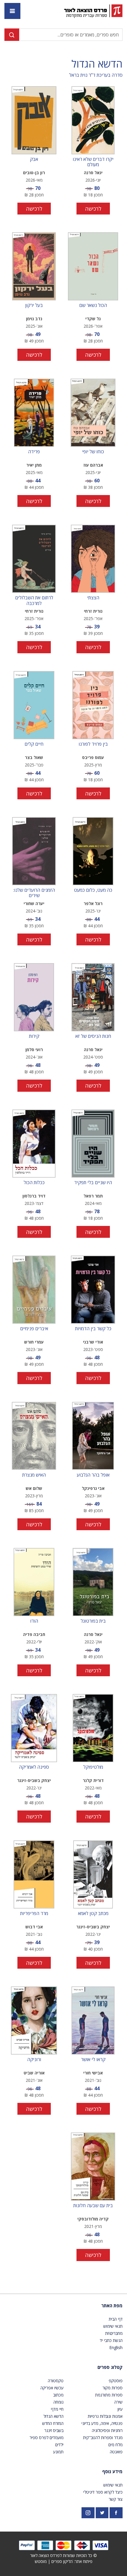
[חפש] (12, 35)
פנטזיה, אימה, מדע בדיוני (102, 2423)
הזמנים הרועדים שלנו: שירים (34, 893)
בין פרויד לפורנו (93, 744)
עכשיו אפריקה (52, 2388)
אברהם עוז (93, 465)
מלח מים (115, 2445)
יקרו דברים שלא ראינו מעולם (93, 162)
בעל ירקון (34, 305)
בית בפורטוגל (93, 1621)
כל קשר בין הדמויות (93, 1329)
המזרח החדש (53, 2423)
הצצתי (93, 598)
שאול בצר (34, 757)
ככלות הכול (34, 1183)
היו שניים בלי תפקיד (93, 1183)
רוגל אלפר (93, 903)
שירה (118, 2402)
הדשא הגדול (97, 64)
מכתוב (58, 2395)
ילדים (59, 2445)
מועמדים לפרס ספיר (47, 2437)
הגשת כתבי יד (111, 2340)
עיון (120, 2409)
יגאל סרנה (93, 173)
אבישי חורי (93, 2073)
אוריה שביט (34, 2073)
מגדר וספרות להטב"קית (103, 2437)
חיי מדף (57, 2409)
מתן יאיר (34, 465)
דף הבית (116, 2319)
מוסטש (41, 2561)
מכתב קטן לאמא (93, 1914)
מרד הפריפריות (34, 1914)
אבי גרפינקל (93, 1488)
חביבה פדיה (34, 1634)
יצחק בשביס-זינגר (34, 1780)
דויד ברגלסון (34, 1196)
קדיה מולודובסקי (93, 2219)
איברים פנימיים (34, 1329)
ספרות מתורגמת (109, 2395)
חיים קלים (34, 744)
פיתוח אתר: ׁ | (64, 2561)
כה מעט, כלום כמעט (93, 890)
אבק (34, 159)
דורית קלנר (93, 1780)
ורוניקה (34, 2060)
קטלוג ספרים (110, 2367)
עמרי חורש (34, 1342)
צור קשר (116, 2499)
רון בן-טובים (34, 173)
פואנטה (116, 2452)
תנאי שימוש (113, 2326)
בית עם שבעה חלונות (93, 2206)
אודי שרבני (93, 1342)
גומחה (58, 2402)
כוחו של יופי (93, 452)
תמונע (58, 2452)
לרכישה (93, 209)
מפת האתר (112, 2306)
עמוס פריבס (93, 757)
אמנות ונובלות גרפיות (105, 2416)
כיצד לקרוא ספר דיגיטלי (103, 2492)
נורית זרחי (93, 611)
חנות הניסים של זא (93, 1036)
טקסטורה (56, 2381)
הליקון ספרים (62, 2561)
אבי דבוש (34, 1927)
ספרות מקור (113, 2388)
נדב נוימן (34, 319)
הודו (34, 1621)
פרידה (34, 452)
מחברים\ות (114, 2333)
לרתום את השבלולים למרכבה (34, 600)
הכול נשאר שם (93, 305)
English (116, 2347)
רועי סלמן (34, 1050)
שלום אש (34, 1488)
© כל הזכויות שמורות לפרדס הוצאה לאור (63, 2555)
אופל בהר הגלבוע (93, 1475)
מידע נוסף (112, 2471)
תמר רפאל (93, 1196)
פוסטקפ (116, 2381)
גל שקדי (93, 319)
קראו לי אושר (93, 2060)
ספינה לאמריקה (34, 1767)
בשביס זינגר (54, 2430)
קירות (34, 1036)
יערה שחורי (34, 903)
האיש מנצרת (34, 1475)
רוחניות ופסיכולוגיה (107, 2430)
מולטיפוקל (93, 1767)
